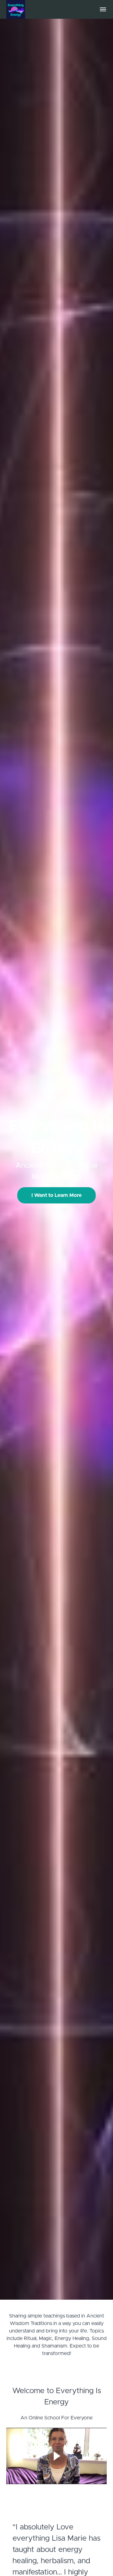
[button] (103, 9)
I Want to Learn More (56, 1195)
